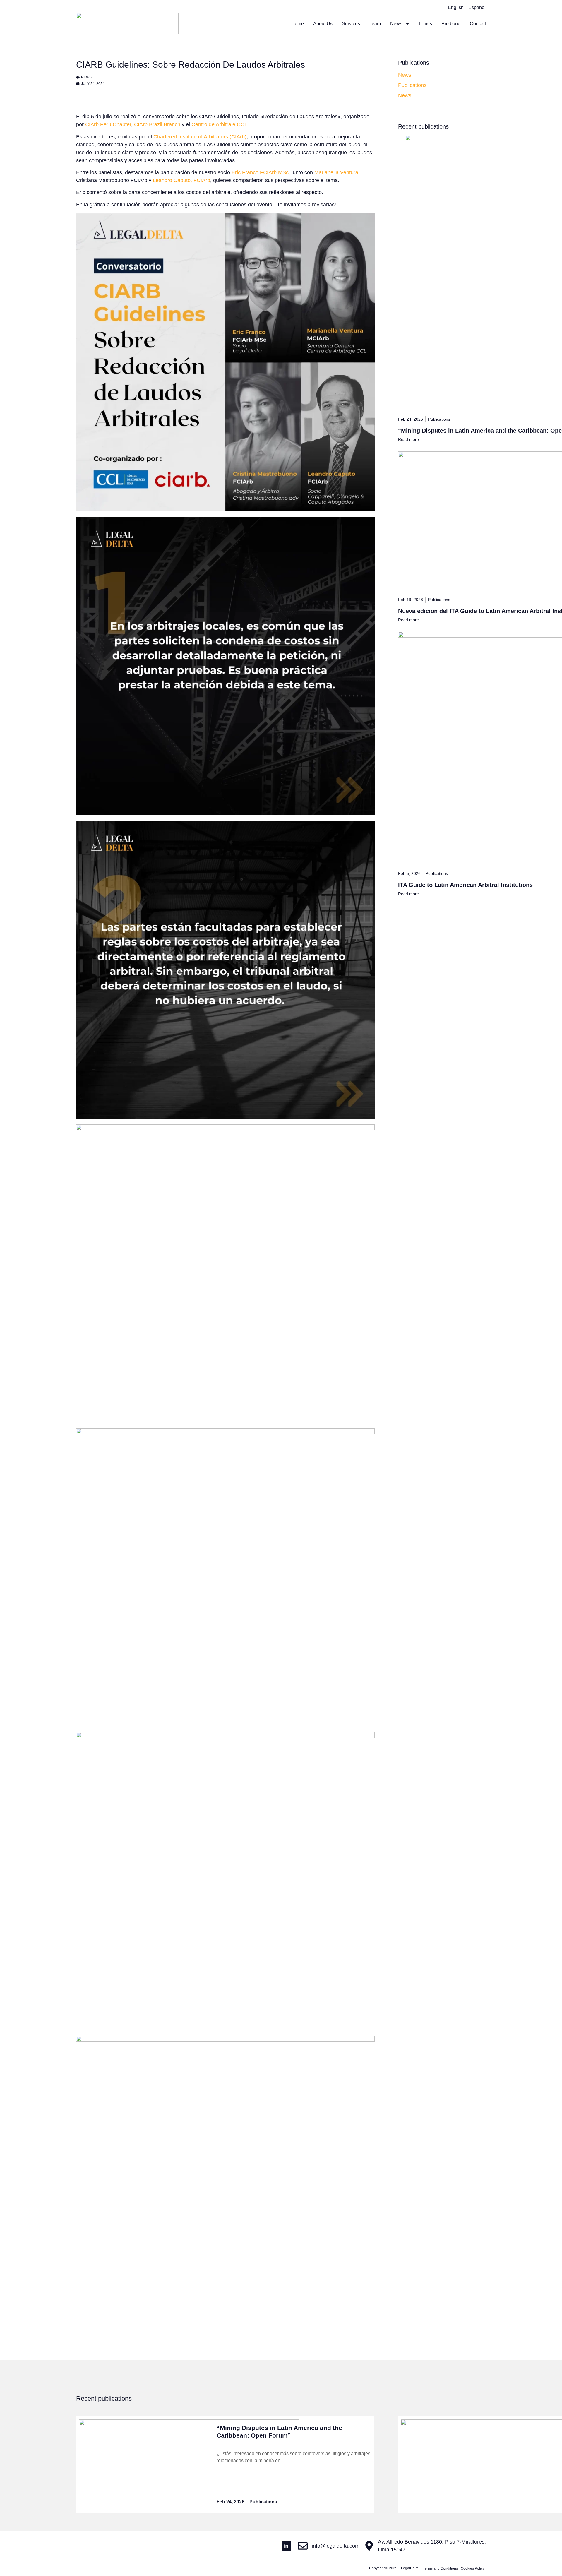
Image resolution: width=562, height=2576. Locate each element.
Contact (478, 24)
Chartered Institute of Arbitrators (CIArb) (200, 137)
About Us (323, 24)
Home (298, 24)
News (396, 24)
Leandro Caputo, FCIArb (181, 180)
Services (351, 24)
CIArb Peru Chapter (108, 124)
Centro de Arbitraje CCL (219, 124)
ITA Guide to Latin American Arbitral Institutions (465, 885)
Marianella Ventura (336, 172)
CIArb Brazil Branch (157, 124)
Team (375, 24)
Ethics (426, 24)
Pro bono (451, 24)
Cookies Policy (473, 2568)
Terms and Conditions (440, 2568)
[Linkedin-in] (286, 2546)
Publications (412, 85)
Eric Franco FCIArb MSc (260, 172)
